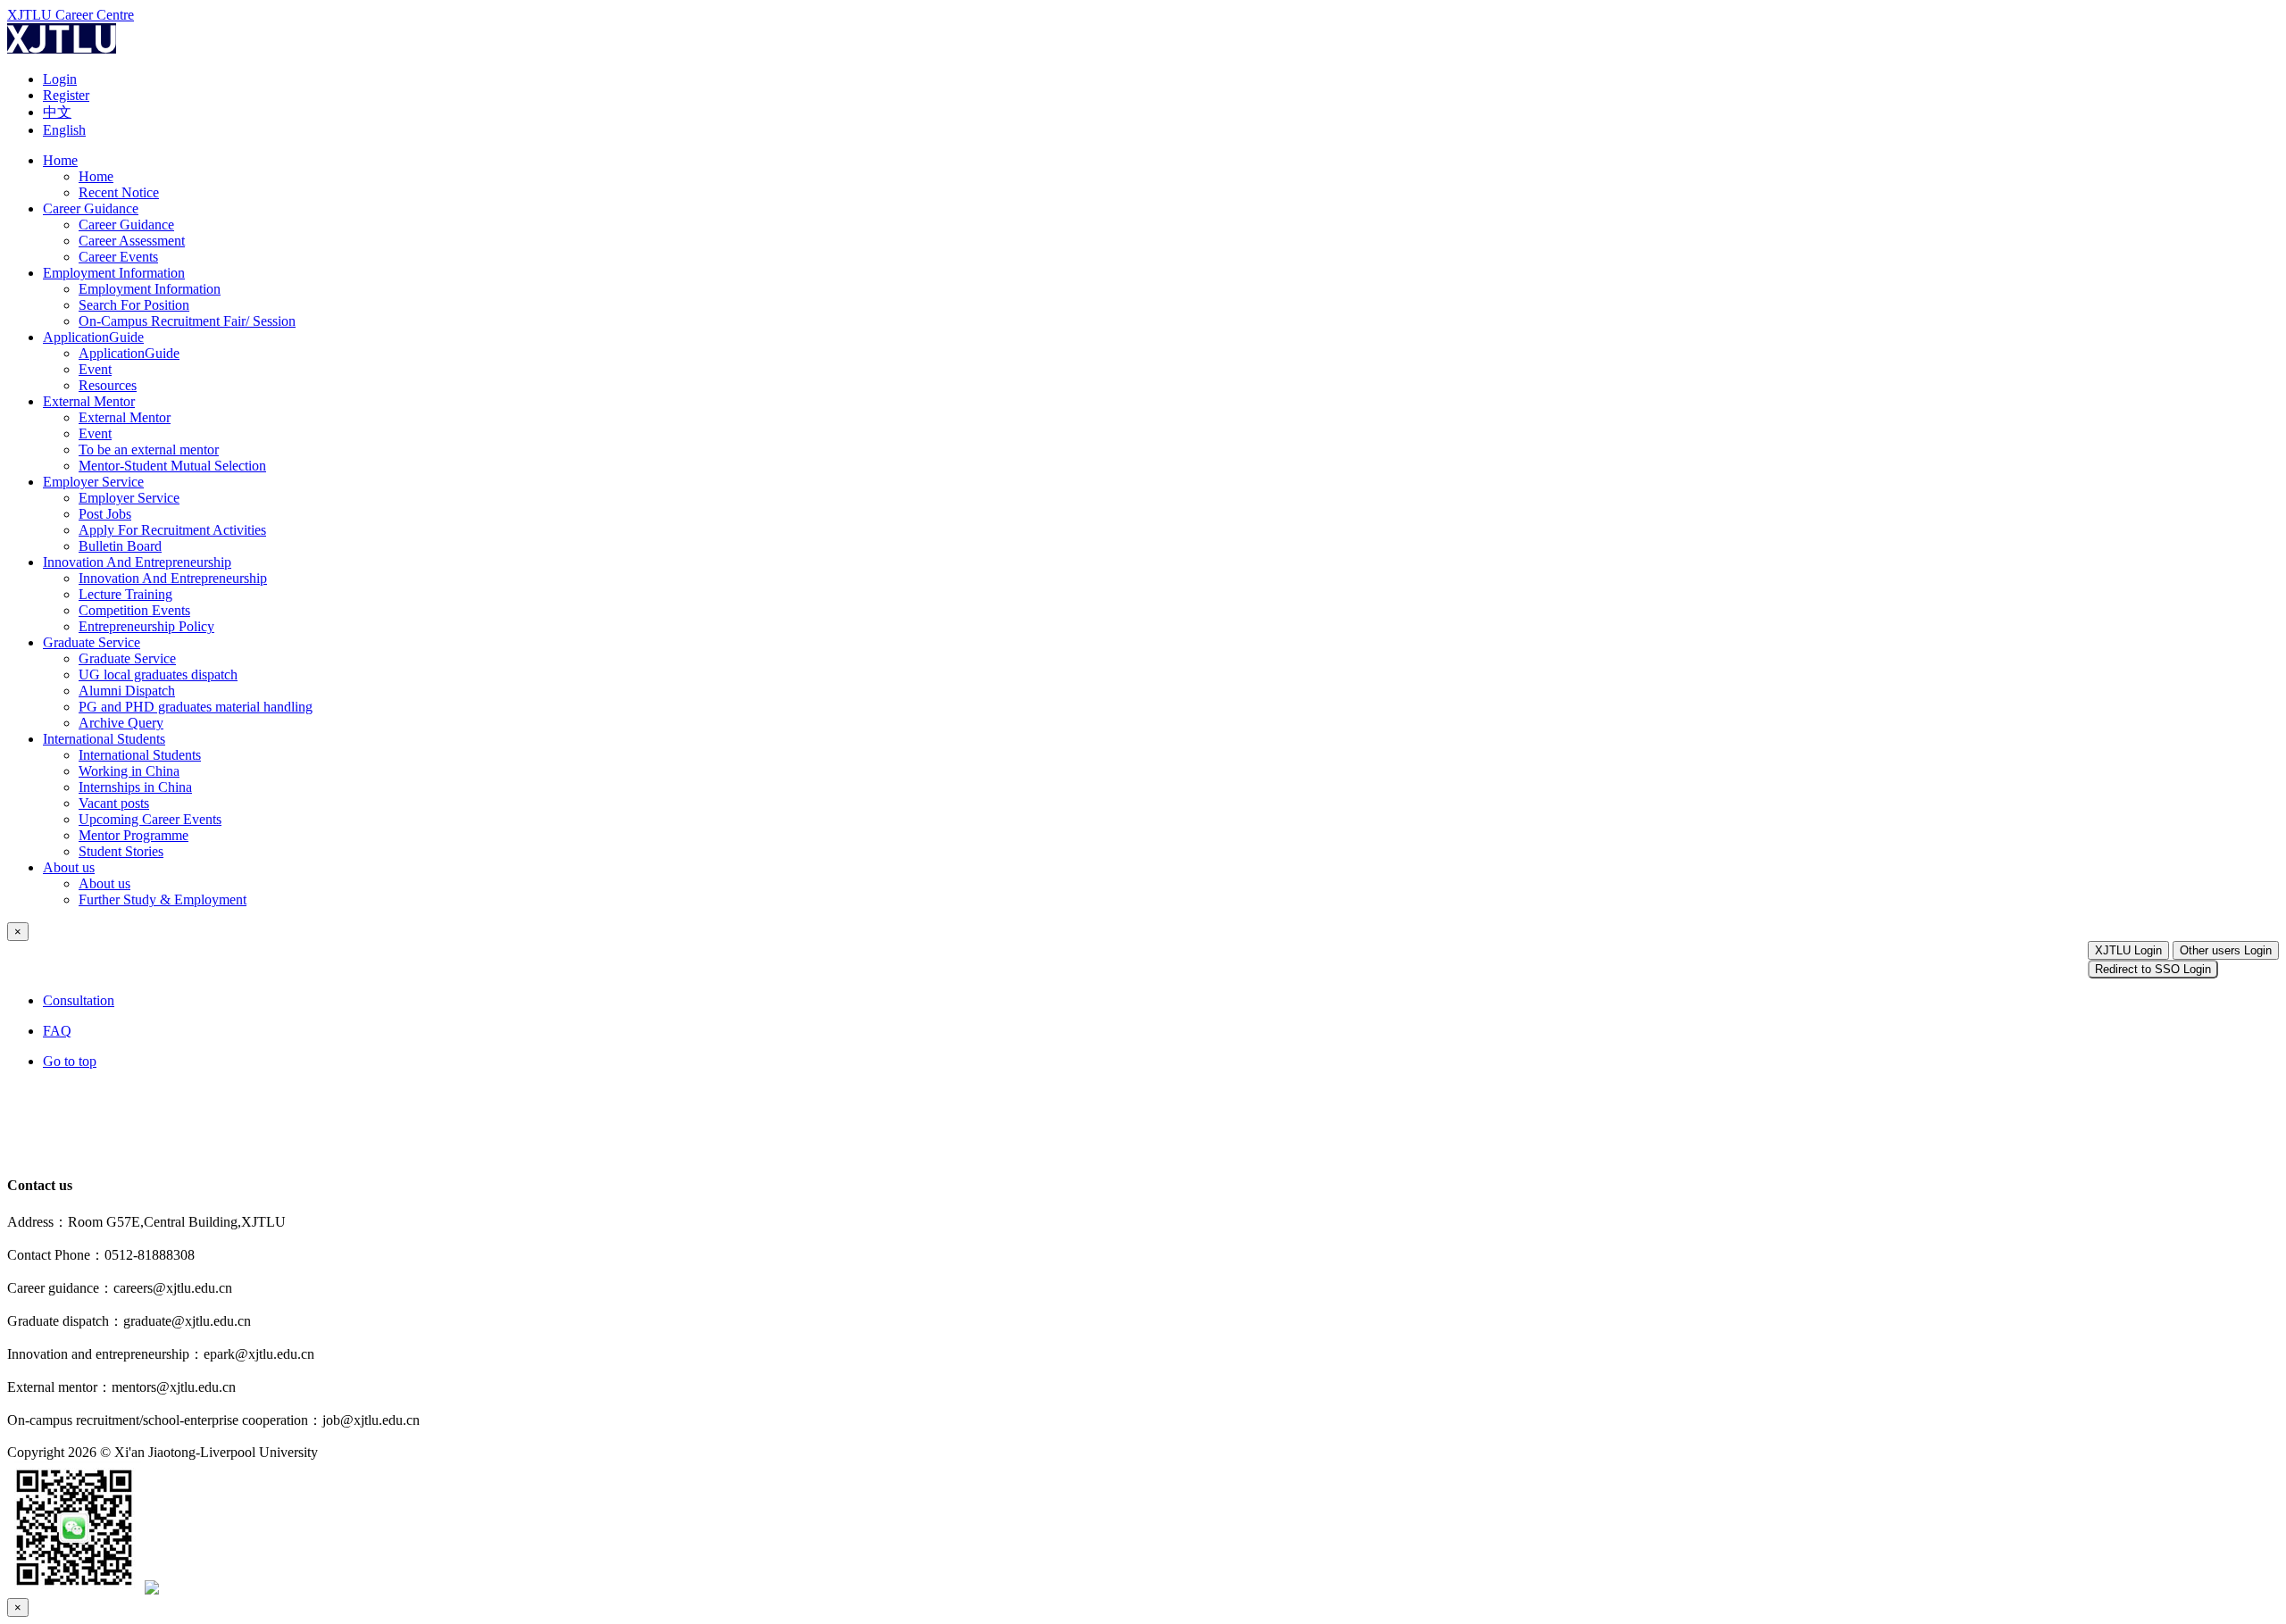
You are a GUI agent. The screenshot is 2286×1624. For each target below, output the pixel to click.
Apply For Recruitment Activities (172, 530)
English (64, 130)
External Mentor (89, 401)
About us (69, 867)
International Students (104, 739)
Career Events (118, 257)
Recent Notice (119, 192)
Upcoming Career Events (150, 819)
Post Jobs (105, 514)
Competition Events (134, 610)
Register (66, 95)
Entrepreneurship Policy (146, 626)
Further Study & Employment (163, 899)
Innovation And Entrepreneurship (137, 562)
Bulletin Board (120, 546)
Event (95, 369)
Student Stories (121, 851)
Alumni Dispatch (127, 691)
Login (60, 79)
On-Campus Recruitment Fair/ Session (187, 321)
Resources (108, 385)
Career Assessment (132, 241)
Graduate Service (92, 642)
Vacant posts (114, 803)
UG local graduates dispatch (158, 675)
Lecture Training (125, 594)
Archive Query (121, 723)
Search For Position (134, 305)
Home (60, 160)
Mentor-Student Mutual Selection (172, 466)
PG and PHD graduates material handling (196, 707)
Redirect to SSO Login (2153, 969)
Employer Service (93, 482)
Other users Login (2226, 950)
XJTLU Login (2128, 950)
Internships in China (135, 787)
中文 (57, 112)
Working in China (129, 771)
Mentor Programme (133, 835)
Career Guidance (91, 208)
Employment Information (114, 273)
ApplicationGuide (93, 337)
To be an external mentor (149, 450)
